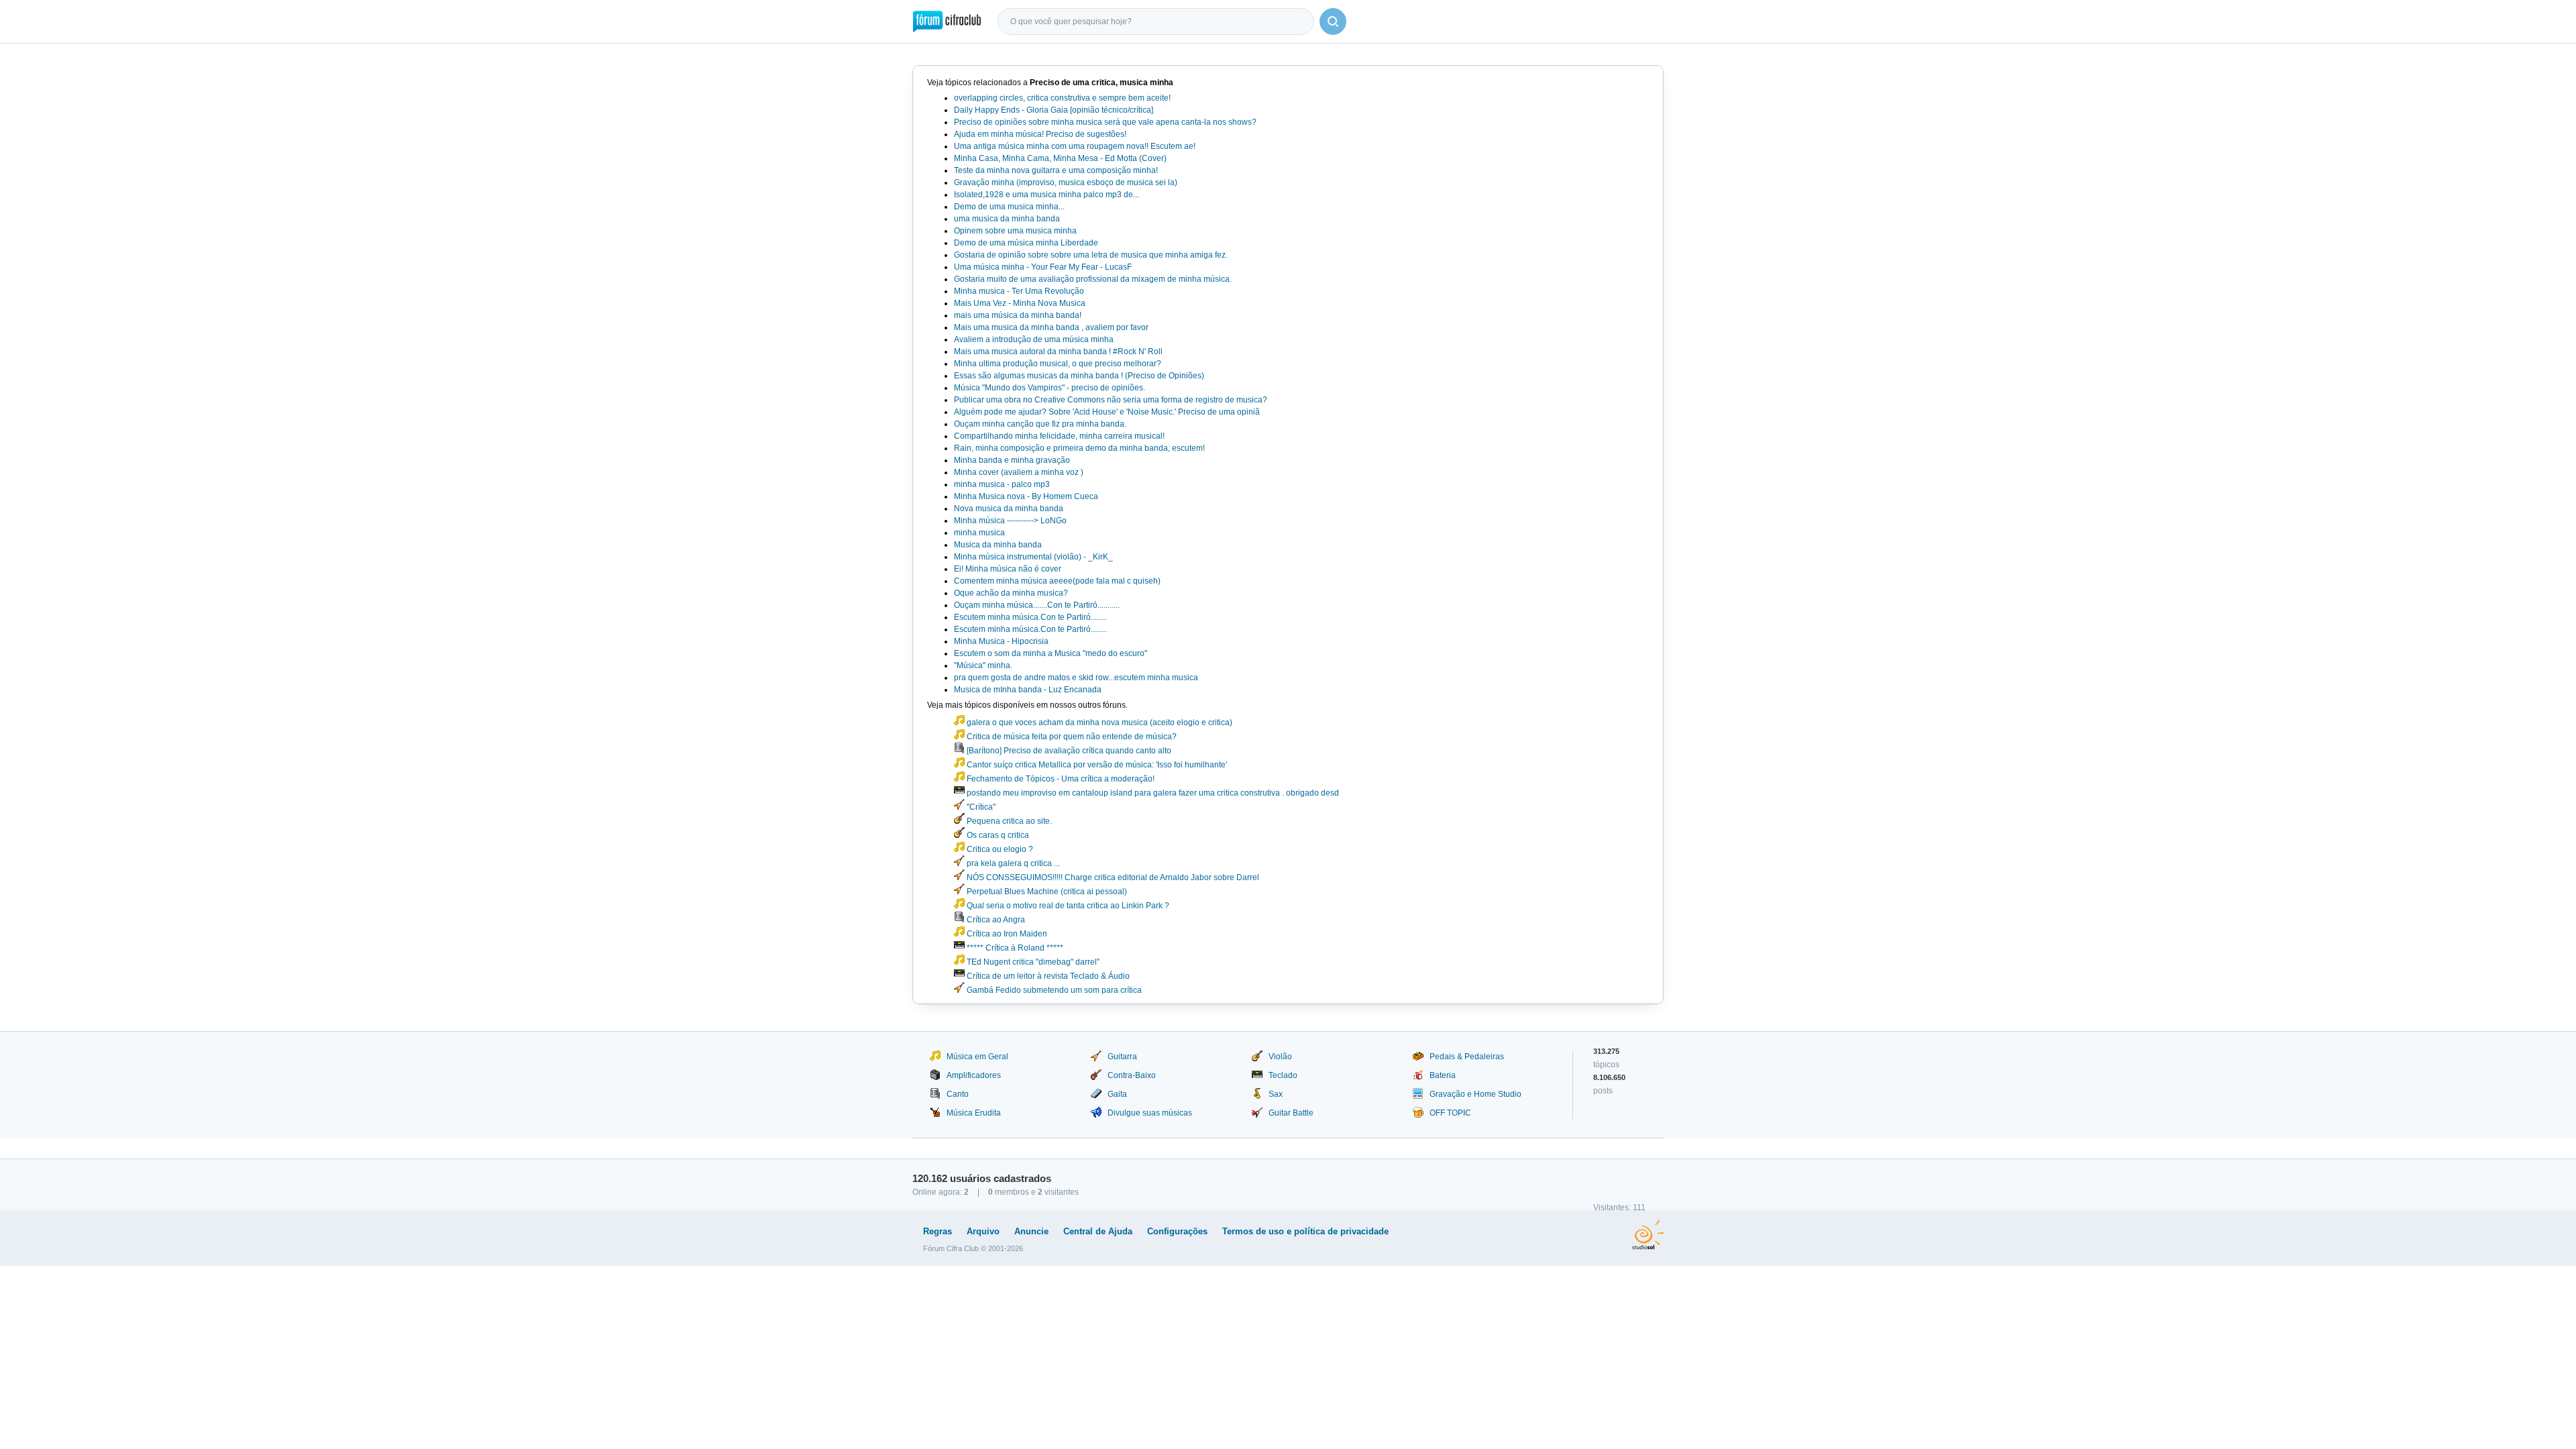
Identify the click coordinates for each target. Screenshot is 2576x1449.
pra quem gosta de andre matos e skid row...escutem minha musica (1076, 678)
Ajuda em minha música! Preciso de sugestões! (1040, 134)
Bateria (1443, 1075)
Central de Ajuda (1098, 1231)
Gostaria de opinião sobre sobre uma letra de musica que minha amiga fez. (1091, 255)
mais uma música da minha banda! (1018, 315)
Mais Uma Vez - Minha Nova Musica (1020, 303)
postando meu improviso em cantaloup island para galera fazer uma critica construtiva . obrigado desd (1152, 793)
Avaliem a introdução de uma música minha (1034, 339)
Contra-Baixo (1132, 1075)
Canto (958, 1094)
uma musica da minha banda (1007, 219)
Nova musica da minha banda (1009, 508)
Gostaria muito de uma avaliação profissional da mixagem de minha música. (1093, 279)
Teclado (1283, 1075)
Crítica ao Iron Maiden (1006, 934)
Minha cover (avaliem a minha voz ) (1019, 472)
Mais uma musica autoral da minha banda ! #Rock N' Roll (1058, 352)
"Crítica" (980, 807)
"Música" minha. (983, 665)
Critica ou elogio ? (999, 849)
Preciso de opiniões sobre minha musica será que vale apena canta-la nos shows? (1105, 122)
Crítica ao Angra (995, 920)
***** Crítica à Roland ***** (1014, 948)
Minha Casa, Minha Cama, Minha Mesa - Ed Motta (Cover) (1060, 158)
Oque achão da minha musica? (1011, 593)
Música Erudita (974, 1113)
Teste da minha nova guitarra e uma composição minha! (1056, 170)
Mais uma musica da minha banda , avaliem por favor (1051, 327)
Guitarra (1122, 1057)
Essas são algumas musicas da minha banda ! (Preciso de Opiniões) (1079, 376)
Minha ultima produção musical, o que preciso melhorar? (1058, 364)
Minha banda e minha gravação (1012, 460)
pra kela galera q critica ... (1012, 863)
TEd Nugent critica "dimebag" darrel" (1032, 962)
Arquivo (983, 1231)
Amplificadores (974, 1075)
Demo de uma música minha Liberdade (1026, 243)
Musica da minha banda (998, 545)
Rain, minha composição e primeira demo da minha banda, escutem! (1079, 448)
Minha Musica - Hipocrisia (1001, 641)
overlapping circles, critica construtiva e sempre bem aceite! (1062, 98)
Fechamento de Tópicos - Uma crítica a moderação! (1060, 779)
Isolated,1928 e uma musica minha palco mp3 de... (1046, 195)
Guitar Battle (1291, 1113)
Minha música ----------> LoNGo (1010, 521)
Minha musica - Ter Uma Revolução (1019, 291)
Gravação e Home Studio (1475, 1094)
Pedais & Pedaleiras (1467, 1057)
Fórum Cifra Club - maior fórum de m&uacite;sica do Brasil (947, 21)
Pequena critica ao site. (1008, 821)
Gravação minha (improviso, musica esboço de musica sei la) (1066, 182)
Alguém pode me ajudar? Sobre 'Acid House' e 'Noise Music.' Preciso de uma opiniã (1107, 412)
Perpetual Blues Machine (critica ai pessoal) (1046, 892)
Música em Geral (977, 1057)
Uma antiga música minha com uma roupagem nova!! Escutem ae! (1075, 146)
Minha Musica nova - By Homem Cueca (1026, 496)
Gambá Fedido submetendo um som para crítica (1053, 990)
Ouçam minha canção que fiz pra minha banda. (1040, 424)
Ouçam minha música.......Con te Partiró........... (1037, 605)
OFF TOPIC (1450, 1113)
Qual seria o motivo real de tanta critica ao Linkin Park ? (1067, 906)
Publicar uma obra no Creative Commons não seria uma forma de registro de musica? (1111, 400)
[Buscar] (1333, 21)
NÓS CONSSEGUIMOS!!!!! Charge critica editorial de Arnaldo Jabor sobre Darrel (1112, 877)
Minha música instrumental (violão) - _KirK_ (1033, 557)
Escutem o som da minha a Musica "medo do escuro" (1051, 653)
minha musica (979, 533)
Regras (937, 1231)
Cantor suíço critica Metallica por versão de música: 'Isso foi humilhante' (1096, 765)
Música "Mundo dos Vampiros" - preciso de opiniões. (1050, 388)
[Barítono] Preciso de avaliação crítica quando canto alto (1068, 751)
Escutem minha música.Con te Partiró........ (1030, 617)
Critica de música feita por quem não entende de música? (1071, 737)
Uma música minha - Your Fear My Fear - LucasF (1043, 267)
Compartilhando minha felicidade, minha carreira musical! (1059, 436)
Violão (1280, 1057)
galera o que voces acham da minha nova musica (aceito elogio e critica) (1098, 722)
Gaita (1117, 1094)
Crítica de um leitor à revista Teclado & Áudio (1047, 976)
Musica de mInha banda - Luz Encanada (1028, 690)
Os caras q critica (997, 835)
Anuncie (1031, 1231)
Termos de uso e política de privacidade (1305, 1231)
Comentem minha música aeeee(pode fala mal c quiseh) (1057, 581)
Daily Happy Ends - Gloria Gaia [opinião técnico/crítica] (1054, 110)
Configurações (1177, 1231)
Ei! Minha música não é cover (1008, 569)
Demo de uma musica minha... (1009, 207)
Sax (1276, 1094)
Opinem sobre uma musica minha (1015, 231)
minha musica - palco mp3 (1002, 484)
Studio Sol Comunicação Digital (1648, 1235)
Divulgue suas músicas (1150, 1113)
